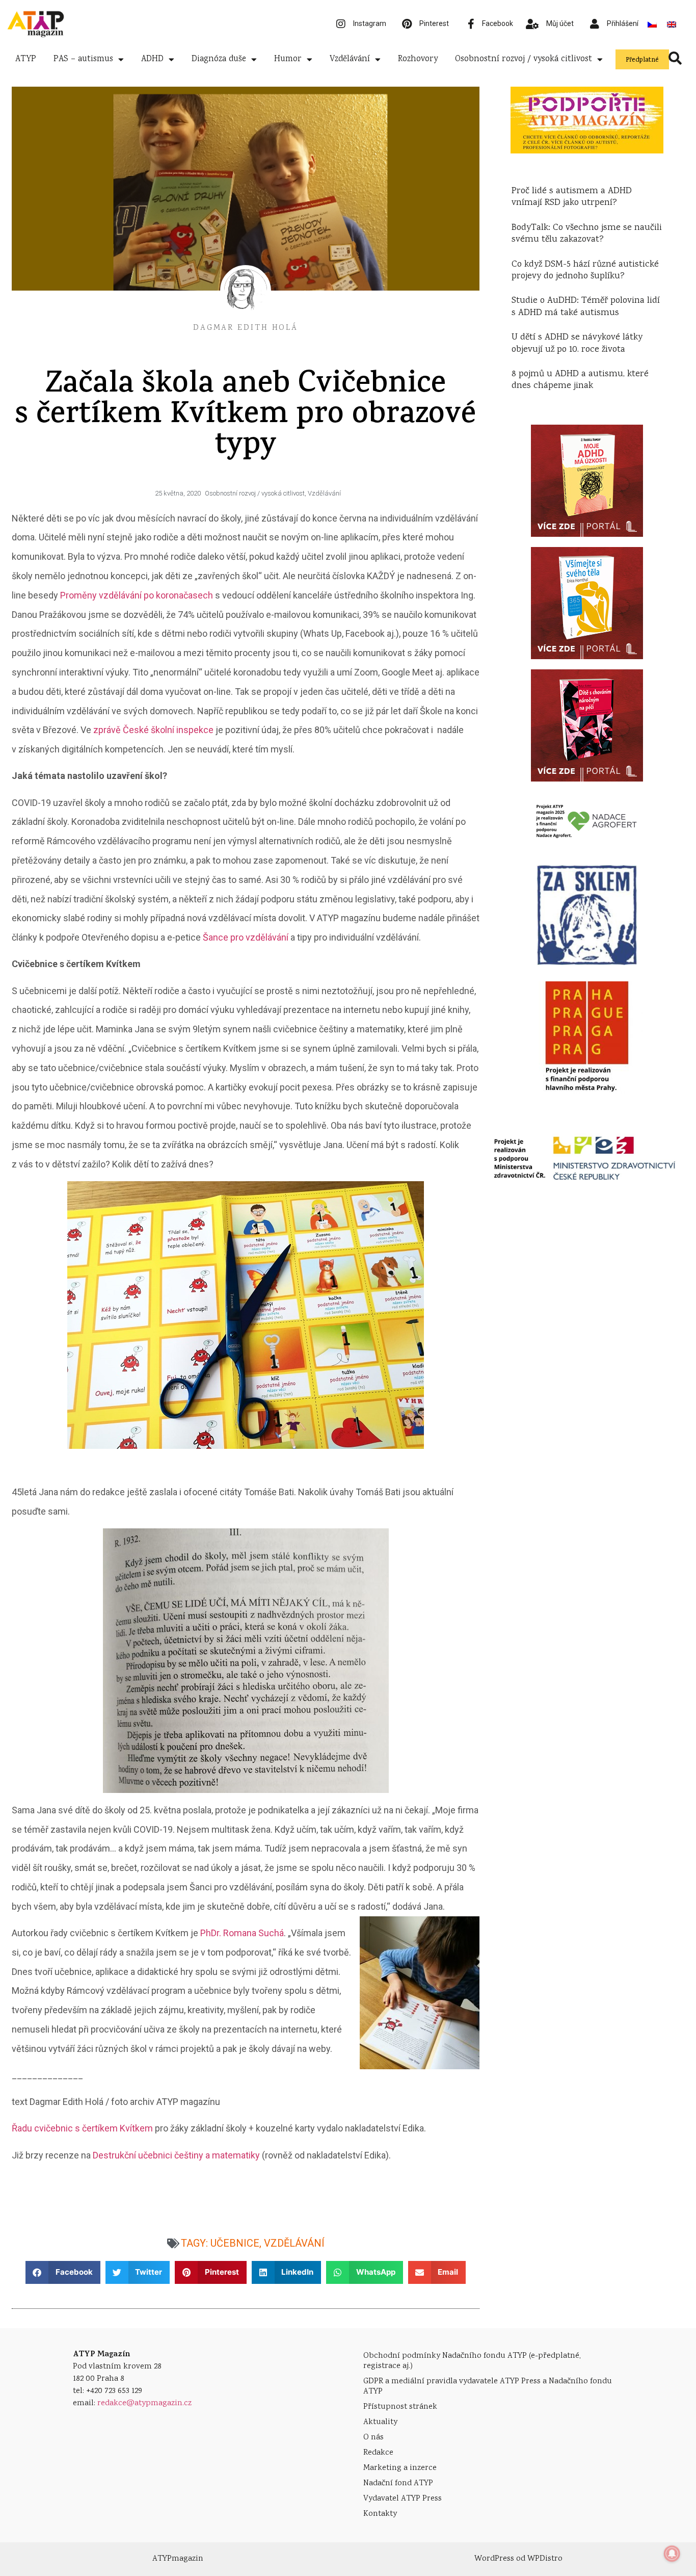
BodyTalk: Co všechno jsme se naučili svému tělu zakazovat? (587, 234)
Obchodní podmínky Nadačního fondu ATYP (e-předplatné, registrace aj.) (472, 2361)
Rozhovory (418, 59)
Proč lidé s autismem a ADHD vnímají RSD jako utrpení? (572, 197)
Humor (288, 59)
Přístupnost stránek (400, 2407)
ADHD (152, 59)
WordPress (494, 2559)
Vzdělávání (350, 59)
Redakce (378, 2453)
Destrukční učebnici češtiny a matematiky (176, 2155)
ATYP (26, 59)
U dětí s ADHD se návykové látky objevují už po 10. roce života (577, 343)
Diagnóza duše (219, 59)
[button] (63, 2272)
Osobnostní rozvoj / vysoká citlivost (524, 59)
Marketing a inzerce (400, 2468)
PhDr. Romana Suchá (242, 1933)
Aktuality (380, 2422)
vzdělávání (294, 2243)
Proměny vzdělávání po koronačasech (137, 595)
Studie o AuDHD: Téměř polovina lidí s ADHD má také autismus (586, 307)
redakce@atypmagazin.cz (144, 2403)
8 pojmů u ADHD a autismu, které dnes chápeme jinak (580, 380)
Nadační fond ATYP (398, 2483)
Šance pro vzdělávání (246, 937)
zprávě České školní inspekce (153, 730)
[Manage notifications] (672, 2554)
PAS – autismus (83, 59)
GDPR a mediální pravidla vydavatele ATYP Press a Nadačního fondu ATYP (488, 2387)
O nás (373, 2438)
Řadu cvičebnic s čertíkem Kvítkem (82, 2128)
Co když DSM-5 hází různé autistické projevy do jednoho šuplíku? (585, 270)
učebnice (235, 2243)
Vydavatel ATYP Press (403, 2499)
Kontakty (380, 2514)
